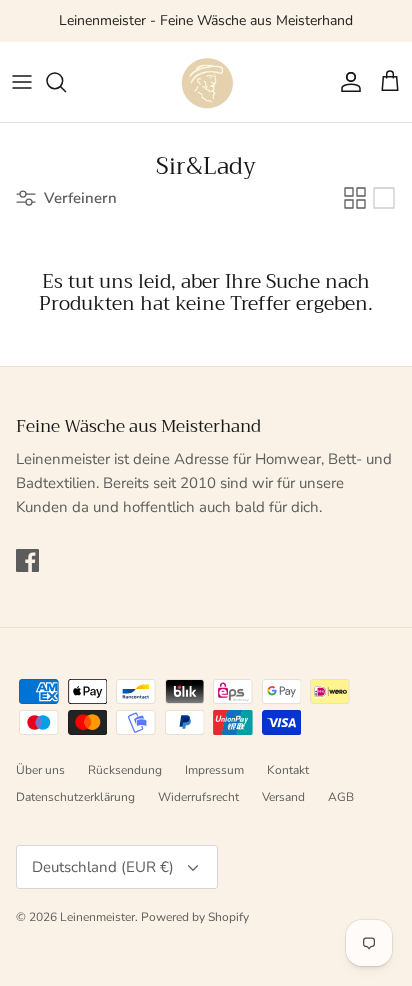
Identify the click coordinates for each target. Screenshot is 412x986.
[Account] (346, 82)
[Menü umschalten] (22, 82)
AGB (341, 797)
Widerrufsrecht (198, 797)
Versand (283, 797)
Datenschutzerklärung (75, 797)
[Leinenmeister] (206, 82)
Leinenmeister (97, 917)
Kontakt (288, 770)
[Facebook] (27, 560)
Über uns (40, 770)
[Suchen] (66, 82)
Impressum (214, 770)
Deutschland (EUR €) (103, 867)
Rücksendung (125, 770)
